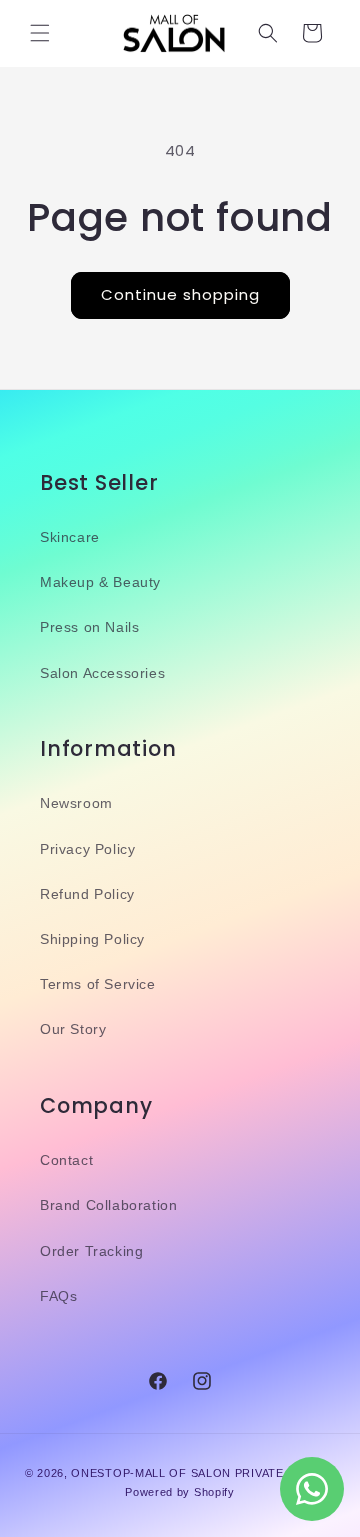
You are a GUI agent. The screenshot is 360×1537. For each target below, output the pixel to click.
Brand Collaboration (108, 1205)
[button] (40, 33)
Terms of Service (98, 984)
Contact (66, 1160)
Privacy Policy (87, 849)
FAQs (58, 1296)
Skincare (70, 537)
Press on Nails (89, 627)
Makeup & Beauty (100, 582)
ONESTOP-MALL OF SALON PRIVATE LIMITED (203, 1473)
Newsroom (76, 803)
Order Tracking (91, 1251)
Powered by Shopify (180, 1492)
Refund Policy (87, 894)
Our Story (73, 1029)
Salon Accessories (102, 673)
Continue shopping (180, 294)
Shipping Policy (92, 939)
